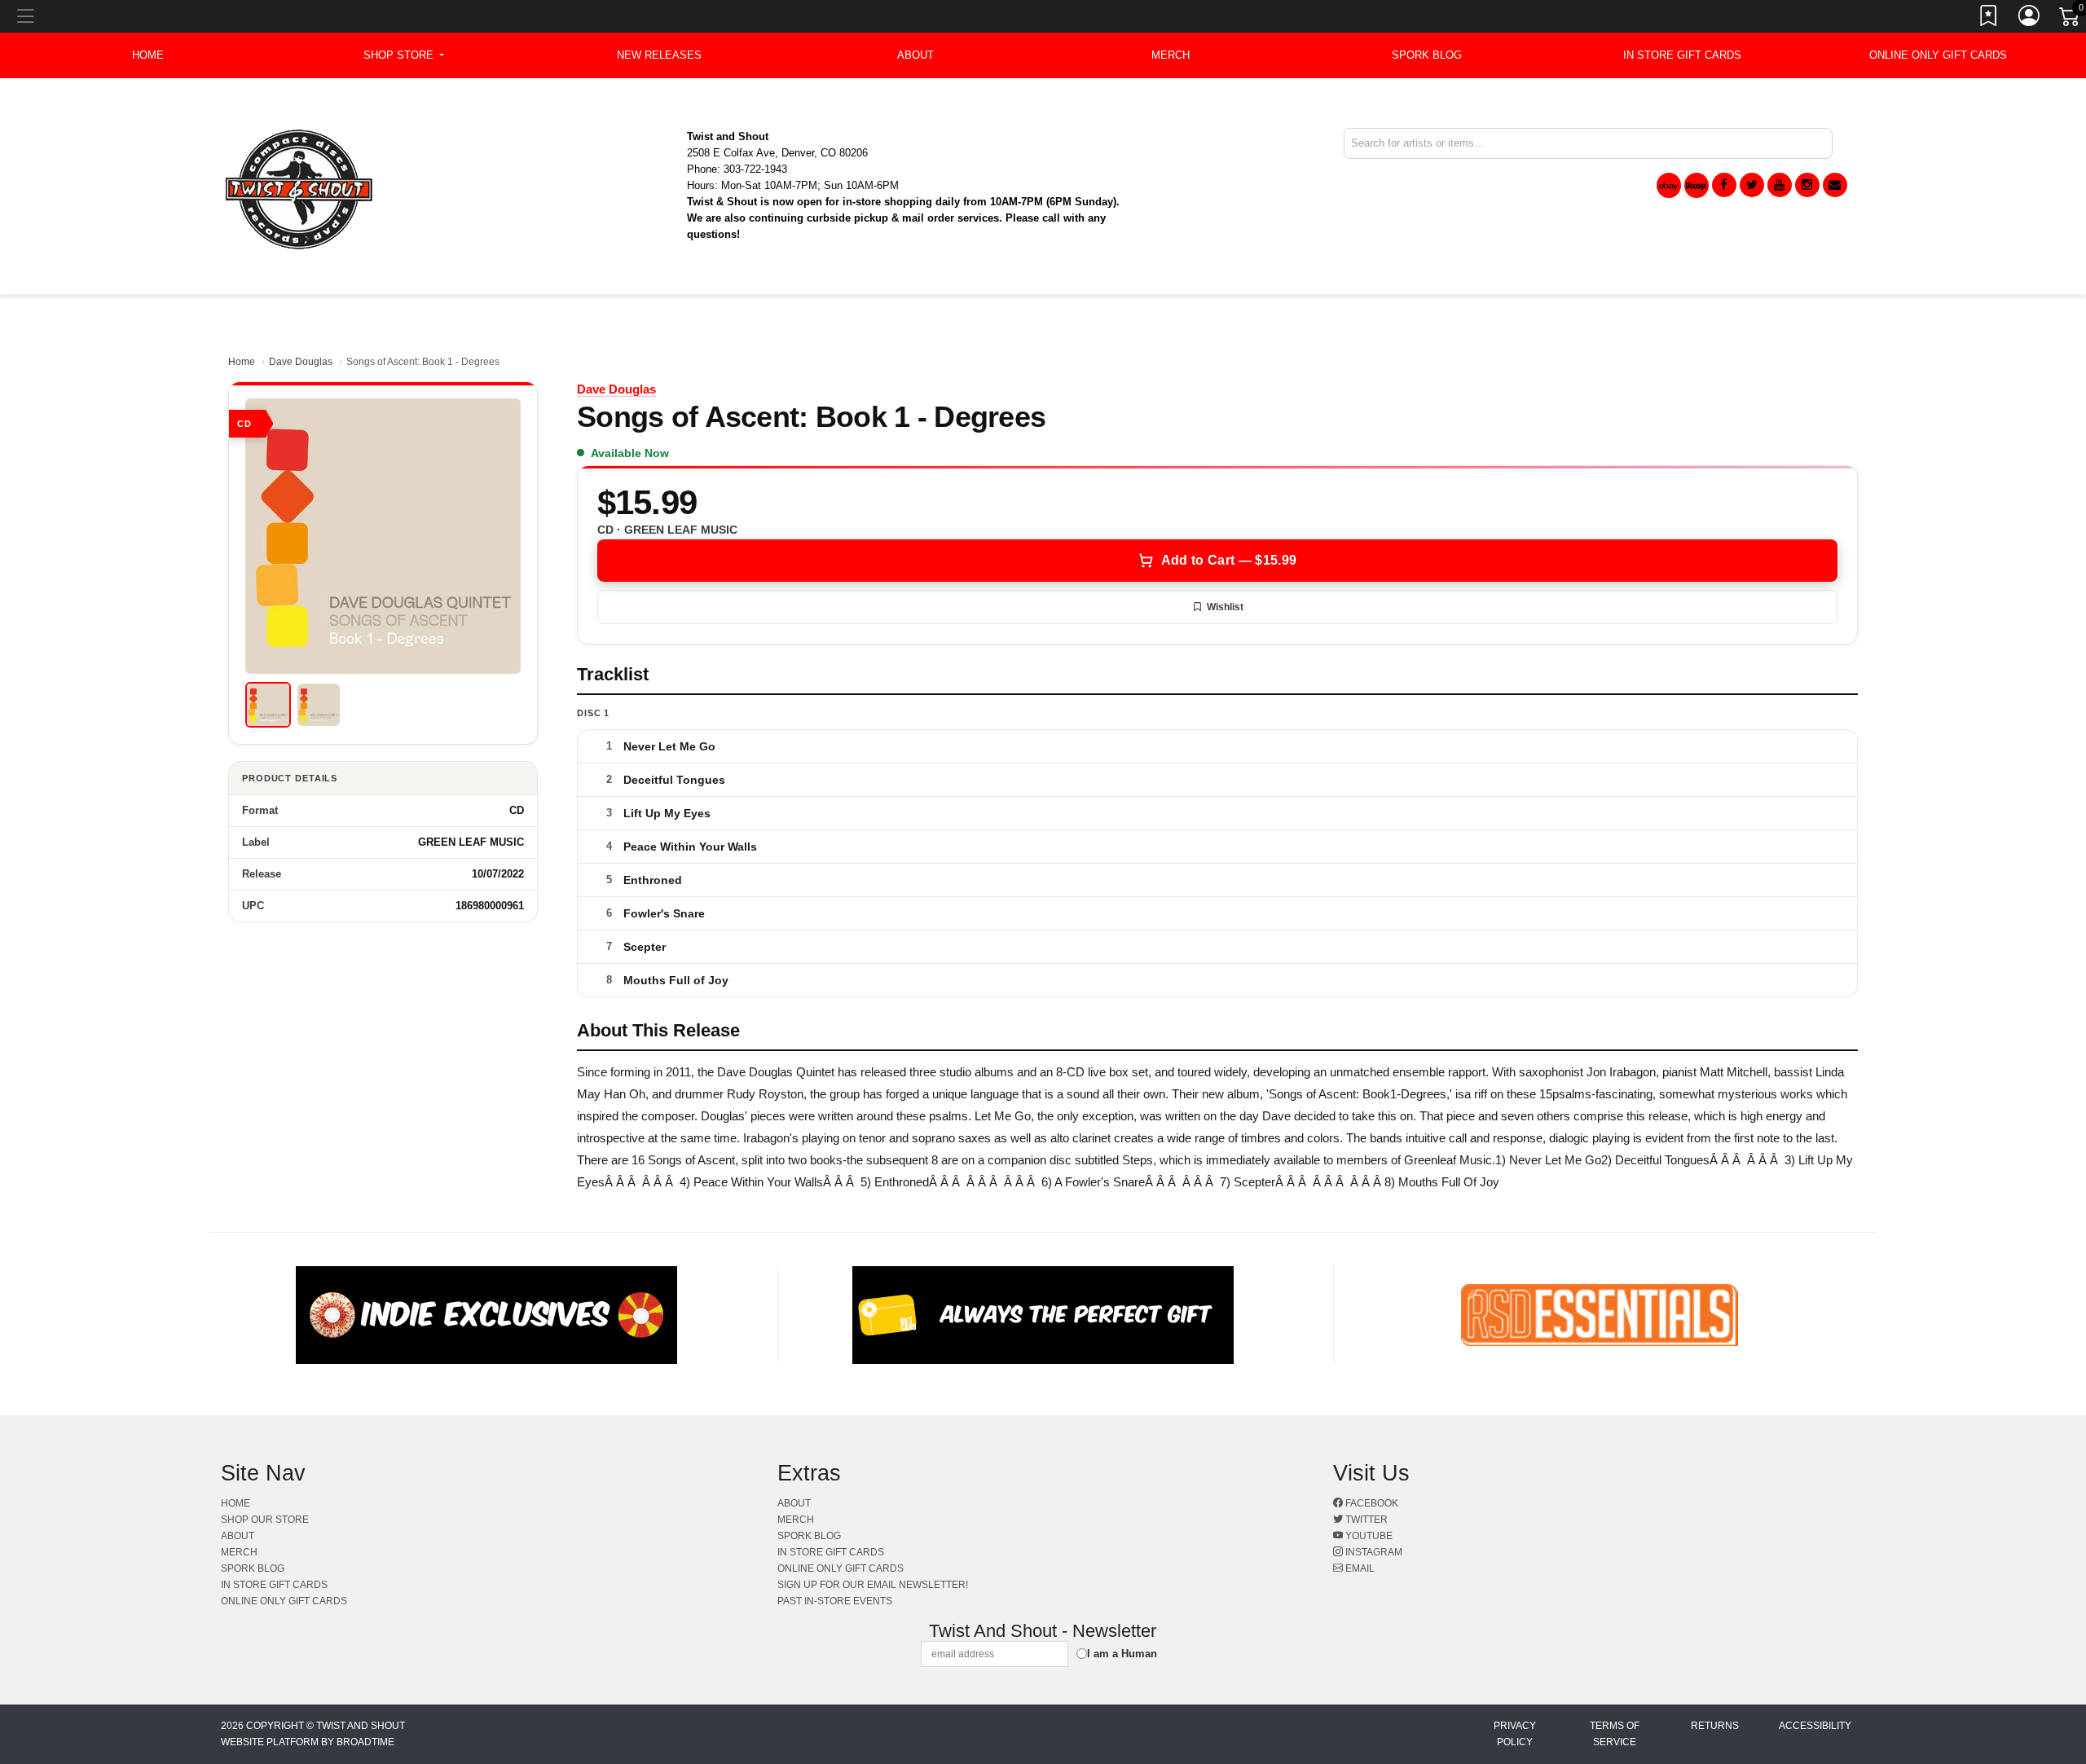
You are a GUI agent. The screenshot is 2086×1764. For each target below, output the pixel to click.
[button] (404, 55)
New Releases (659, 55)
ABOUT (915, 55)
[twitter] (1752, 185)
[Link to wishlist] (1989, 19)
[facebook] (1724, 185)
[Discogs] (1697, 185)
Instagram (1373, 1552)
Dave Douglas (301, 362)
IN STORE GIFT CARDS (1682, 55)
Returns (1715, 1726)
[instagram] (1807, 185)
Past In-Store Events (835, 1601)
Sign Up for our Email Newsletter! (873, 1585)
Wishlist (1225, 607)
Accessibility (1815, 1726)
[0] (2071, 20)
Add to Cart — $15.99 (1229, 560)
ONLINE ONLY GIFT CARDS (1938, 55)
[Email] (1835, 185)
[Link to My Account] (2030, 19)
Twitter (1365, 1520)
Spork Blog (1427, 55)
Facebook (1371, 1503)
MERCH (1171, 55)
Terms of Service (1615, 1734)
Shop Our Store (265, 1520)
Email (1359, 1568)
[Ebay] (1669, 185)
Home (242, 362)
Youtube (1368, 1536)
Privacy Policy (1515, 1734)
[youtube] (1780, 185)
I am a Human (1122, 1654)
